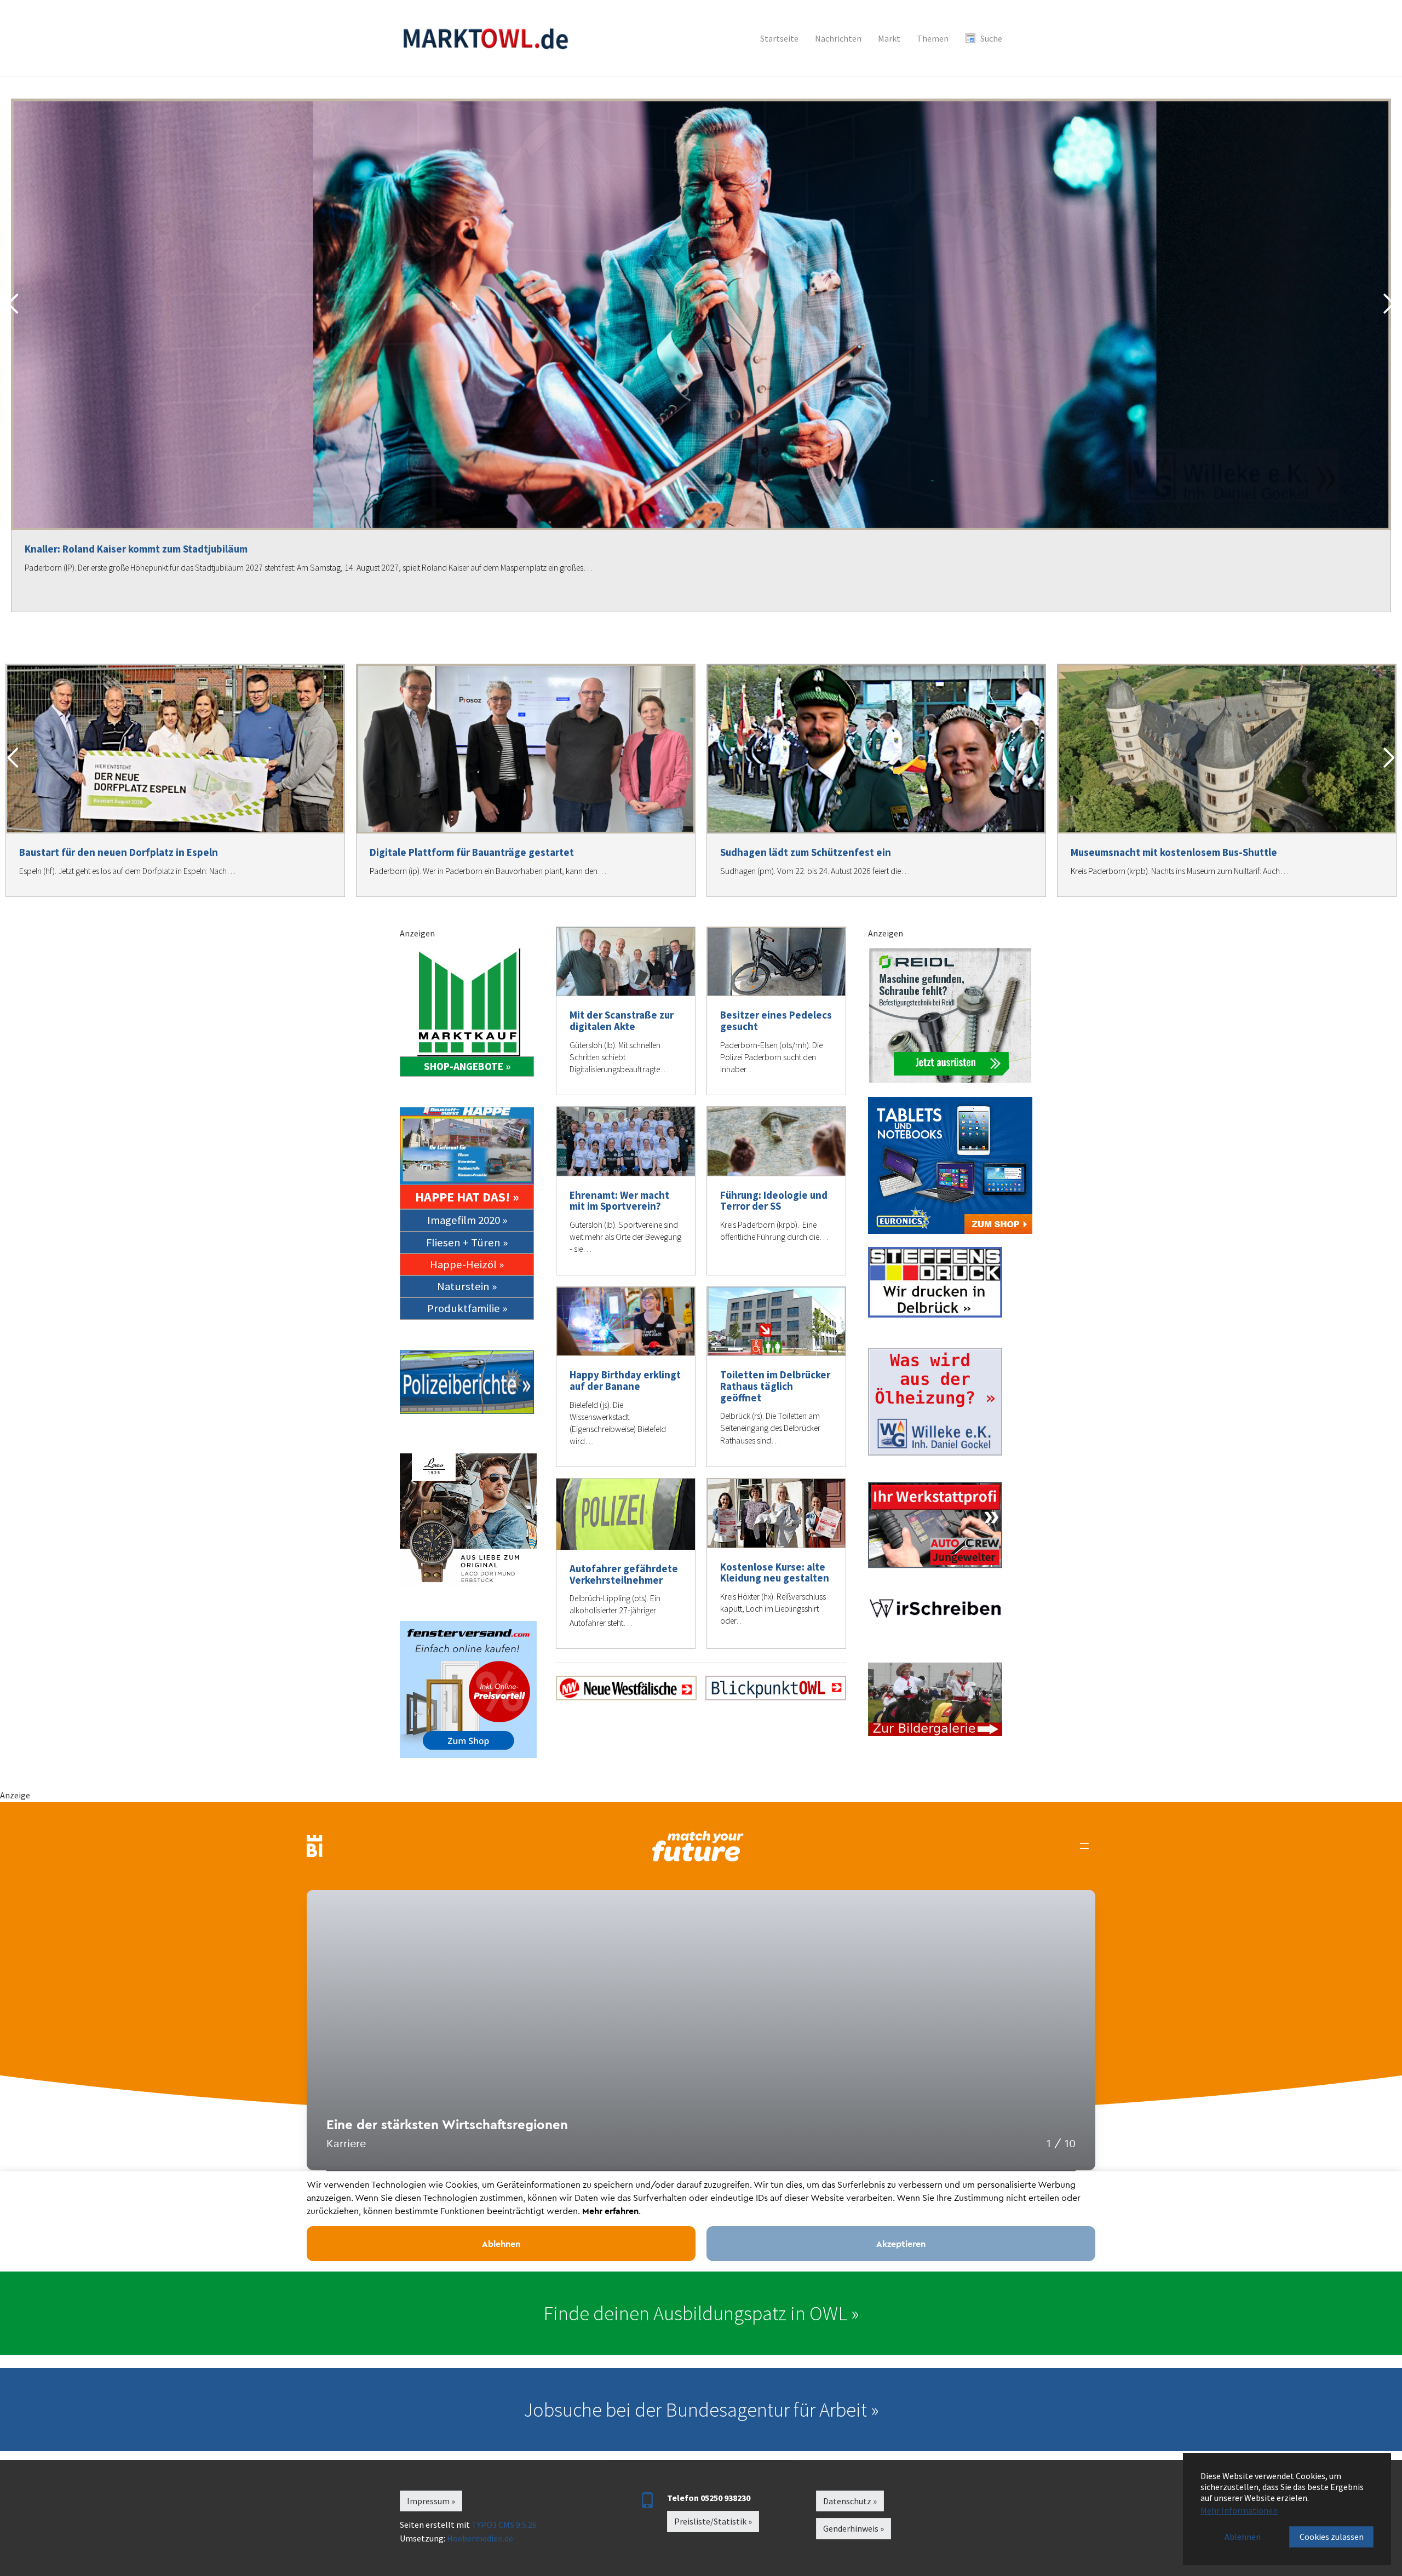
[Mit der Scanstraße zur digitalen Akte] (626, 962)
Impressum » (431, 2501)
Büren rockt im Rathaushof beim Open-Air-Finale (137, 549)
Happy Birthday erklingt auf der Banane (625, 1380)
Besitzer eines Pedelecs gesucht (776, 1020)
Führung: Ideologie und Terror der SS (774, 1201)
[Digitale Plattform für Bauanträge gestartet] (526, 749)
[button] (13, 304)
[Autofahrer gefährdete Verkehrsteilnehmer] (626, 1514)
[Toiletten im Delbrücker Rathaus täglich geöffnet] (776, 1322)
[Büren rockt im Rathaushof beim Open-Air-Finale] (701, 315)
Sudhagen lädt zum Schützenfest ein (806, 852)
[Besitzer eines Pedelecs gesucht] (776, 962)
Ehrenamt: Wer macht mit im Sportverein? (619, 1201)
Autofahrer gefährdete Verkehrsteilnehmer (624, 1574)
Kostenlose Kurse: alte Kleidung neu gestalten (775, 1572)
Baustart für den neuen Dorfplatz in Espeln (119, 852)
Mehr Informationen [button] (1239, 2510)
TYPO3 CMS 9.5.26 (504, 2525)
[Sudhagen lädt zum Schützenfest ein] (876, 749)
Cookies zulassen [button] (1332, 2537)
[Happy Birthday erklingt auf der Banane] (626, 1322)
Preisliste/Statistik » (713, 2521)
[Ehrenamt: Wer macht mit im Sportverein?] (626, 1142)
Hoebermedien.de (480, 2538)
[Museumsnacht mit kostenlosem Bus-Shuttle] (1227, 749)
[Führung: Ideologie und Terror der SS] (776, 1142)
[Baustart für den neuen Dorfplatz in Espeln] (175, 749)
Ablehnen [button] (1243, 2537)
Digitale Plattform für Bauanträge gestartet (472, 852)
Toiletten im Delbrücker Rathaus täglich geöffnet (775, 1386)
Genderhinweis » (854, 2528)
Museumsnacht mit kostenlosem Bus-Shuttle (1174, 852)
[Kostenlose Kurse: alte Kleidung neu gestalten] (776, 1513)
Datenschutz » (850, 2501)
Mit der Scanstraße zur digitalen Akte (622, 1020)
